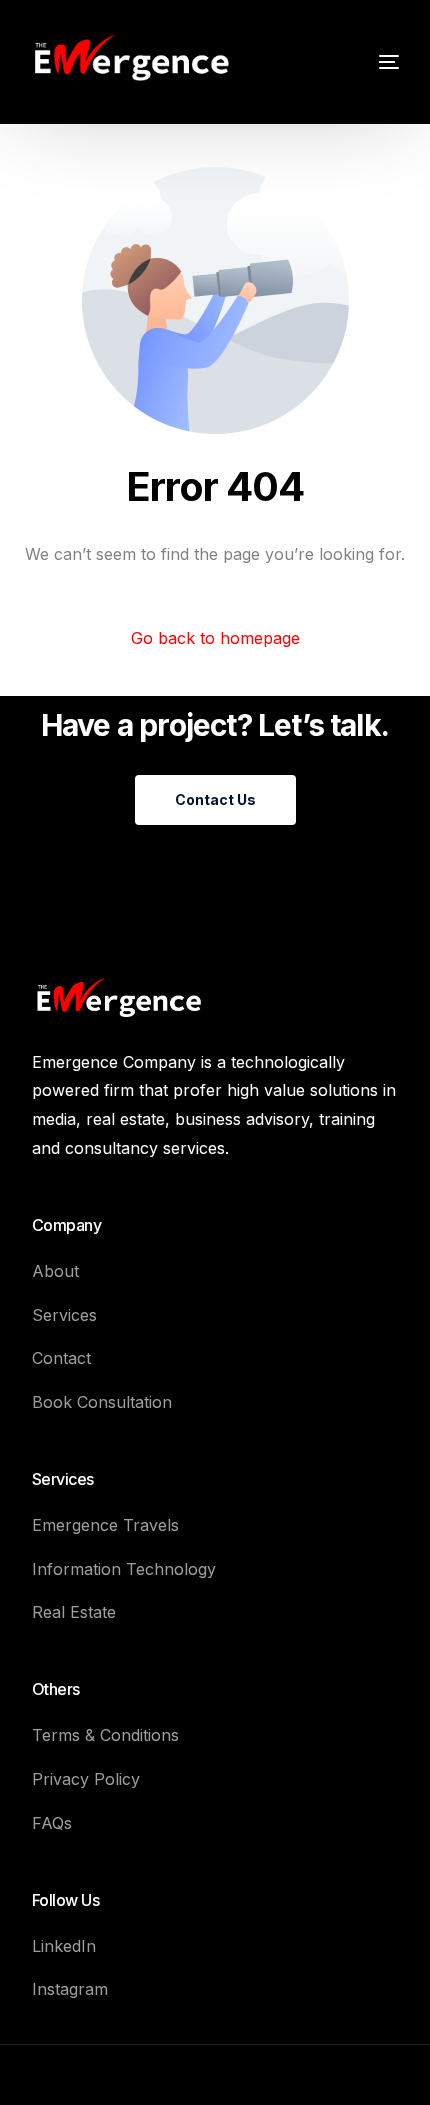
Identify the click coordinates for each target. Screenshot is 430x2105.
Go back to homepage (215, 638)
